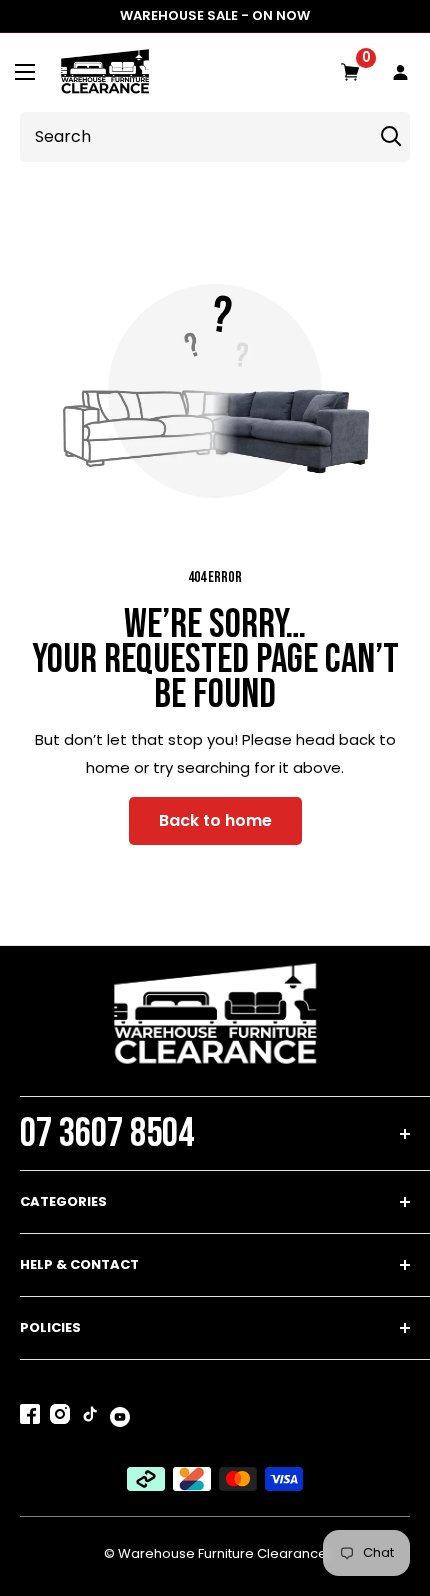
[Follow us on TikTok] (90, 1418)
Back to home (215, 820)
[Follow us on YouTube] (120, 1416)
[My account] (401, 73)
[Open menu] (25, 72)
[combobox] (193, 137)
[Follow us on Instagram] (60, 1418)
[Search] (391, 137)
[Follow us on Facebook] (30, 1418)
